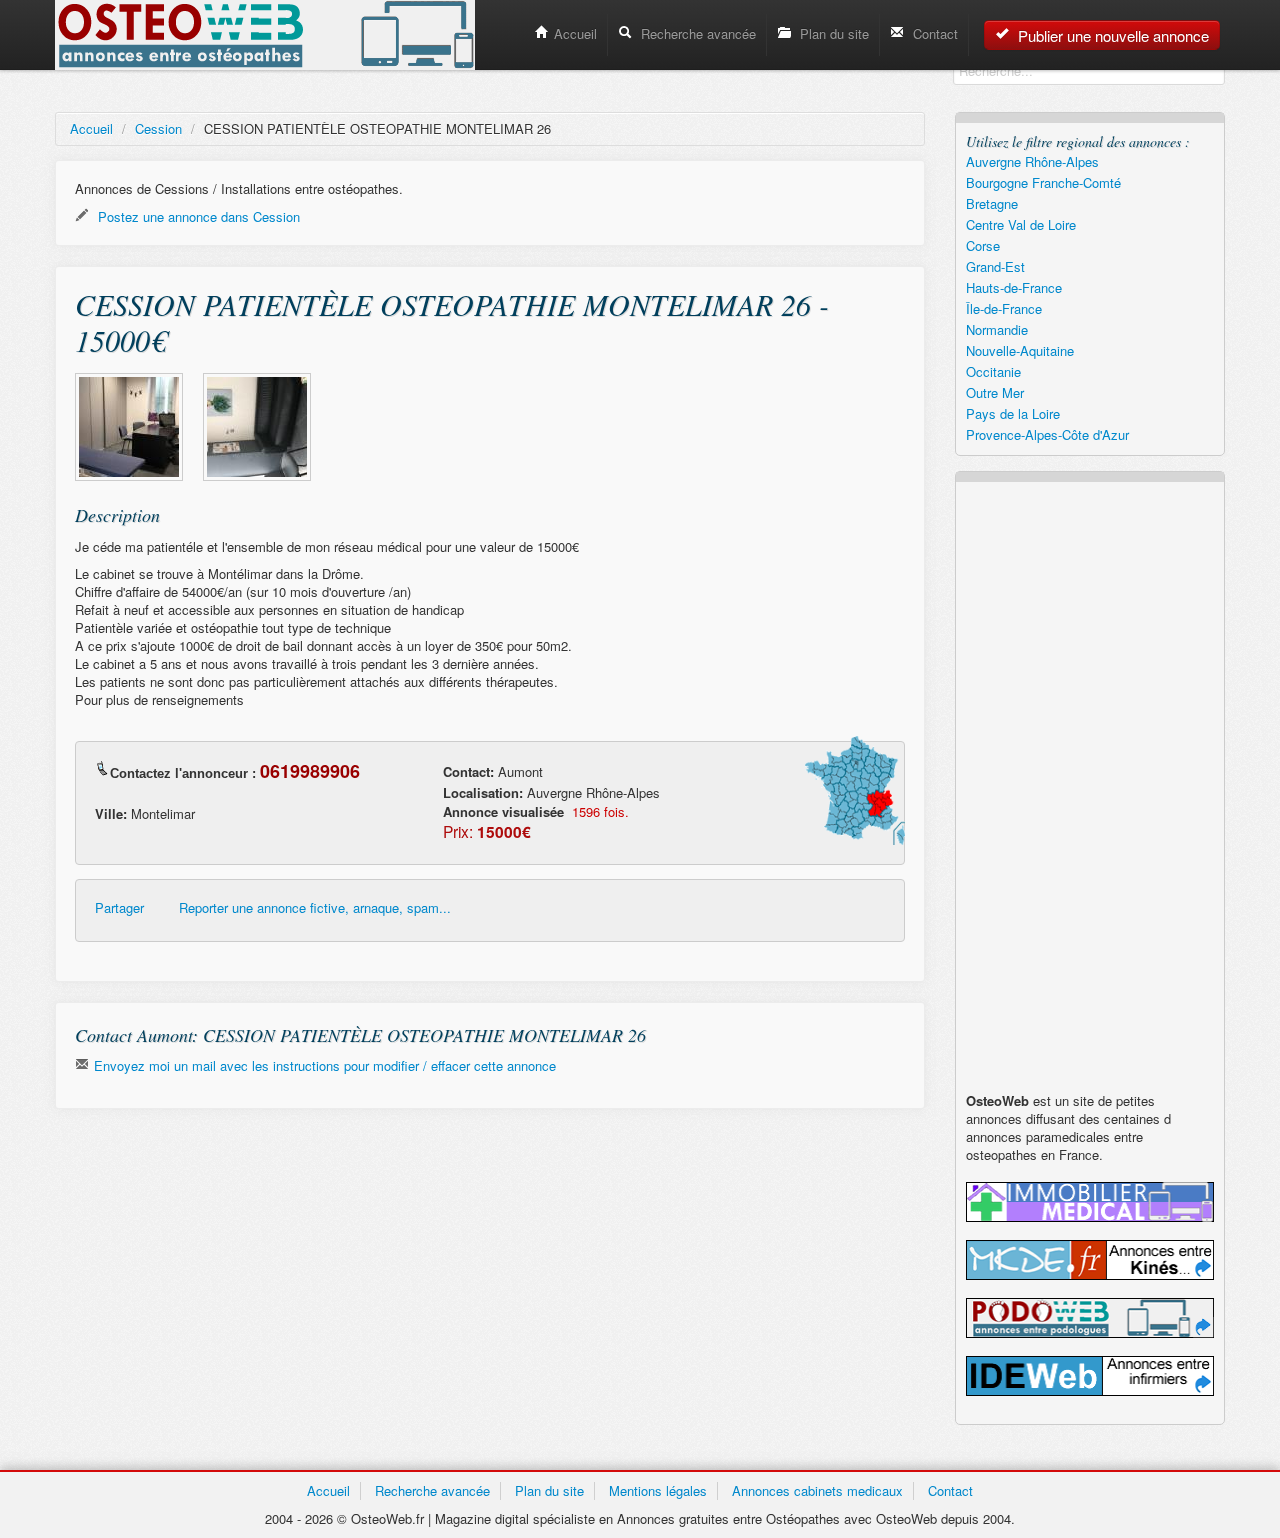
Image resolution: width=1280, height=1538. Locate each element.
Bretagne (992, 203)
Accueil (575, 33)
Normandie (997, 329)
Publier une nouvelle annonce (1111, 35)
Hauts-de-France (1014, 287)
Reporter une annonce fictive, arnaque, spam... (315, 908)
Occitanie (993, 371)
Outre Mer (995, 392)
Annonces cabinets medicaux (817, 1490)
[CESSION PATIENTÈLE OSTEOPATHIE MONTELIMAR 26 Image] (129, 427)
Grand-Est (995, 266)
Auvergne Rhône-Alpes (1032, 161)
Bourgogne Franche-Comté (1043, 182)
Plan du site (832, 33)
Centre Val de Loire (1021, 224)
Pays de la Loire (1013, 413)
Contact (933, 33)
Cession (158, 128)
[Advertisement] (490, 1269)
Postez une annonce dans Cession (197, 216)
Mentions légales (658, 1490)
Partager (119, 908)
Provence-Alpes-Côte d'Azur (1047, 434)
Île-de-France (1004, 308)
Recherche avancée (696, 33)
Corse (983, 245)
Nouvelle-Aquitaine (1020, 350)
